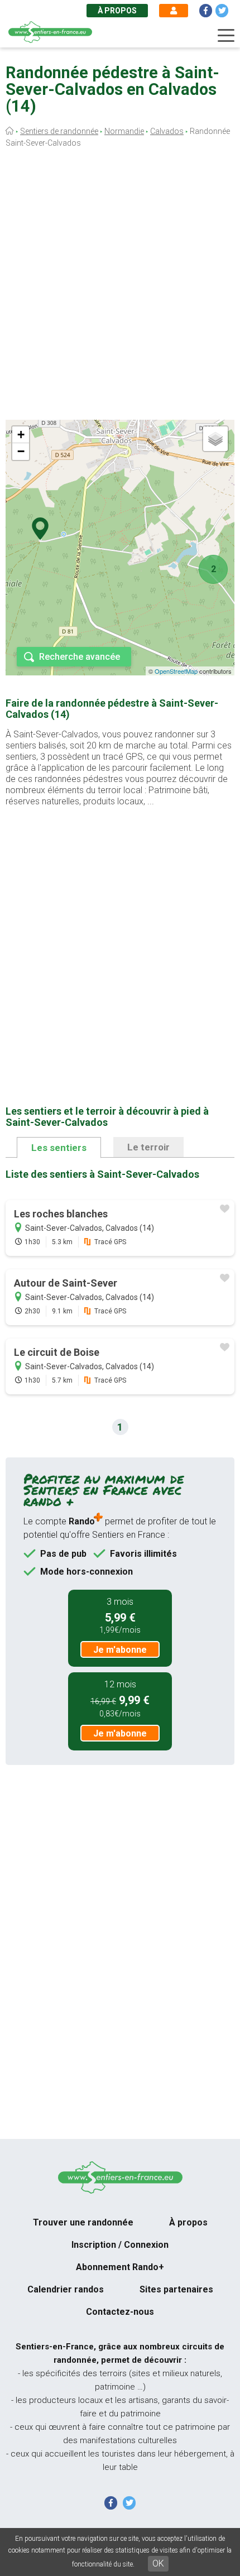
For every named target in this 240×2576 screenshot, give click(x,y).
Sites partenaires (176, 2289)
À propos (117, 11)
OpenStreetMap (176, 671)
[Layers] (215, 439)
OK (158, 2563)
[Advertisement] (120, 286)
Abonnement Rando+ (120, 2267)
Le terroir (148, 1147)
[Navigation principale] (226, 36)
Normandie (124, 131)
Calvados (167, 131)
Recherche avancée (80, 657)
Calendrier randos (66, 2289)
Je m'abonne (120, 1650)
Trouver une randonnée (83, 2222)
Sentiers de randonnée (59, 131)
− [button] (21, 451)
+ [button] (21, 435)
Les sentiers (59, 1148)
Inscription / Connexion (120, 2245)
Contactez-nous (120, 2312)
